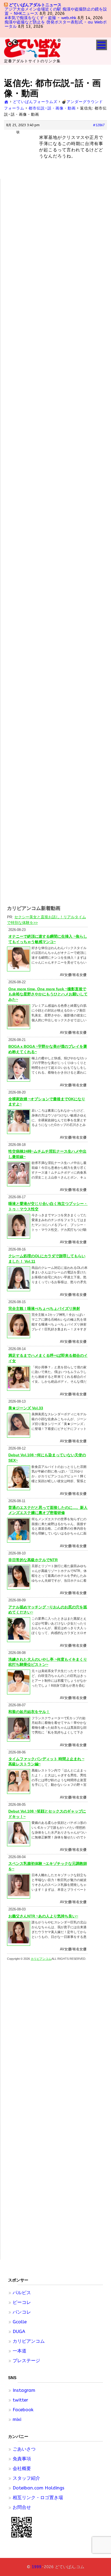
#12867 (99, 125)
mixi (17, 2419)
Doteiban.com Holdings (39, 2488)
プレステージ (26, 2361)
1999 (37, 2567)
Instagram (24, 2390)
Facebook (23, 2410)
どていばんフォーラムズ (35, 102)
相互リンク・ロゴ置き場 (38, 2498)
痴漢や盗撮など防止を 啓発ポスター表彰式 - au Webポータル (56, 24)
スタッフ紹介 (26, 2478)
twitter (20, 2400)
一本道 (20, 2351)
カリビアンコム (29, 2341)
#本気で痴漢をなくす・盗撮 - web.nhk (40, 18)
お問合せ (22, 2507)
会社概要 (22, 2468)
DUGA (19, 2331)
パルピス (22, 2293)
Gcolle (20, 2322)
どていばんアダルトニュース (35, 5)
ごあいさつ (24, 2449)
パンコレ (22, 2312)
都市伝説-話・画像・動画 (52, 108)
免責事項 (22, 2459)
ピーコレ (22, 2302)
